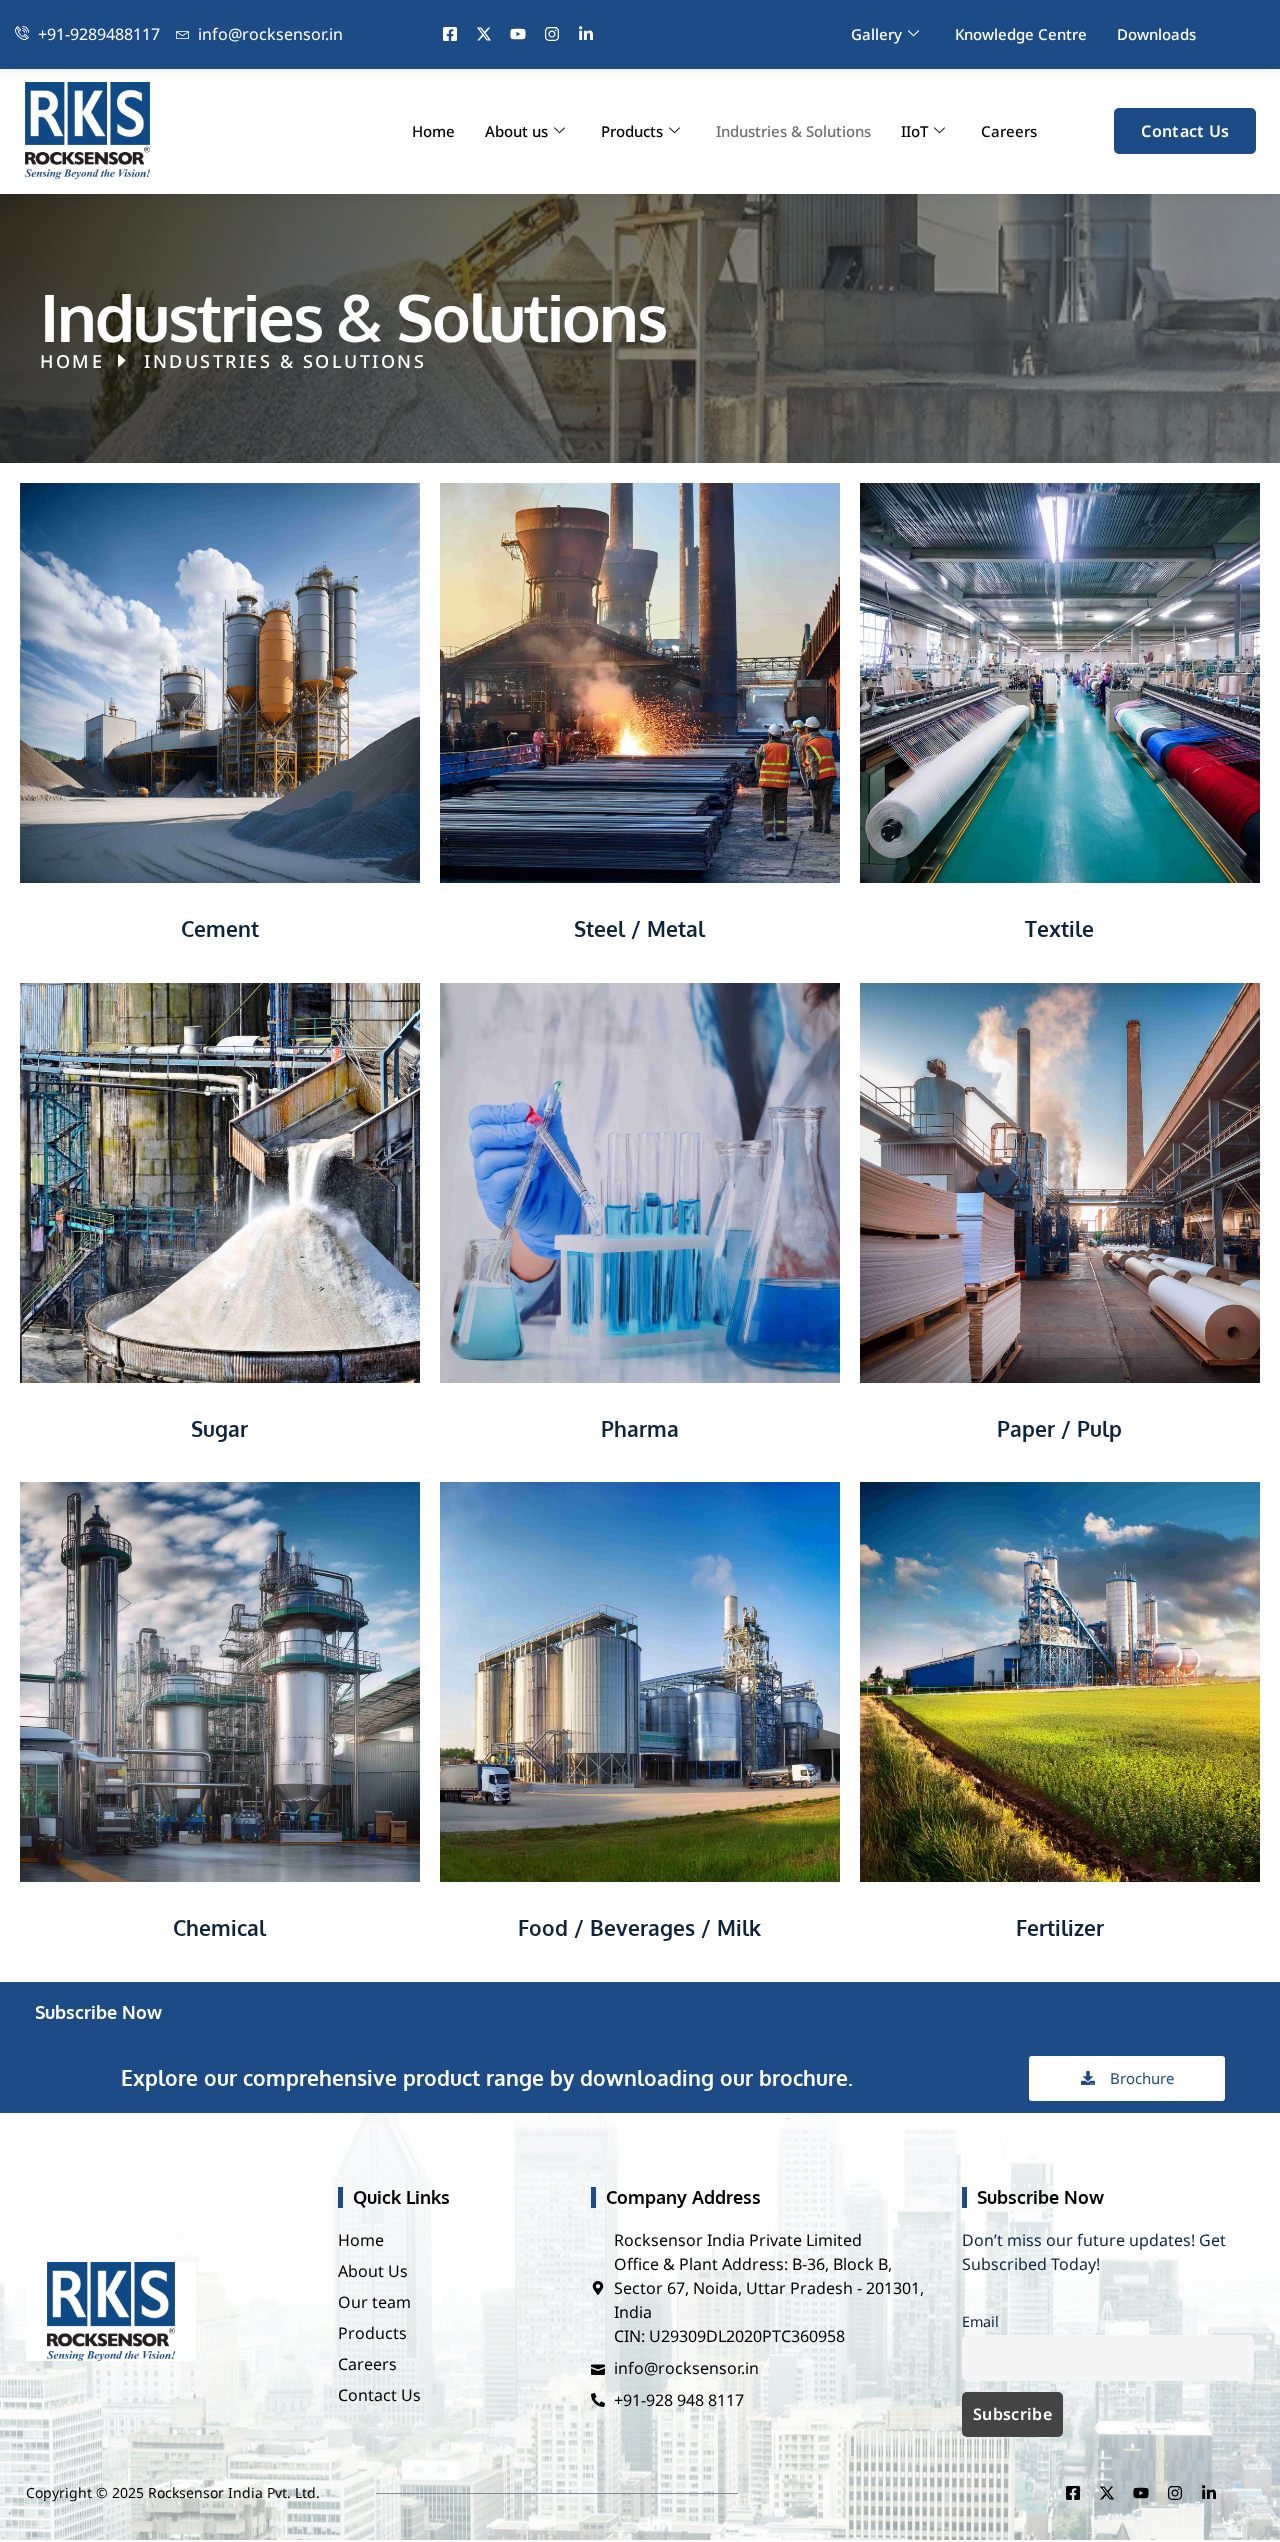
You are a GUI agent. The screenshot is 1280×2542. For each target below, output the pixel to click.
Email (980, 2321)
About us (516, 131)
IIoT (914, 131)
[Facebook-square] (450, 34)
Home (433, 131)
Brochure (1142, 2078)
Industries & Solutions (793, 131)
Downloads (1156, 34)
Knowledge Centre (1021, 34)
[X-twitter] (484, 34)
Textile (1059, 928)
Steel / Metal (639, 928)
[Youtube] (518, 34)
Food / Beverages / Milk (639, 1927)
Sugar (219, 1428)
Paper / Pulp (1059, 1428)
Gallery (876, 34)
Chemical (219, 1927)
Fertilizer (1060, 1927)
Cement (220, 928)
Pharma (640, 1428)
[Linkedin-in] (586, 34)
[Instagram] (552, 34)
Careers (1009, 131)
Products (632, 131)
